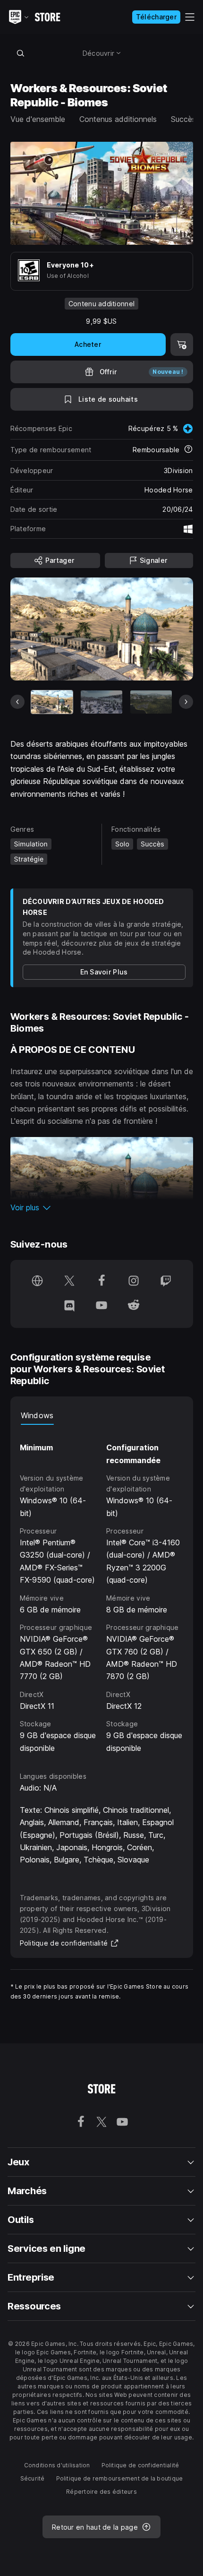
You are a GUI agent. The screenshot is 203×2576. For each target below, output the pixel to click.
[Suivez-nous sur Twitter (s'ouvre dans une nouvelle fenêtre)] (69, 1282)
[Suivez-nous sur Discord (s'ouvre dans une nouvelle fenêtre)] (69, 1306)
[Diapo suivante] (186, 702)
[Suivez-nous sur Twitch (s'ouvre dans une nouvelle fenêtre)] (166, 1282)
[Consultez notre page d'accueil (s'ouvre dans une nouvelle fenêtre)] (37, 1282)
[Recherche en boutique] (21, 53)
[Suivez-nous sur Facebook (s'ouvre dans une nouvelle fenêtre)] (101, 1282)
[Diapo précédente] (17, 702)
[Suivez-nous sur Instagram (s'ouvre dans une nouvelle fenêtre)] (134, 1282)
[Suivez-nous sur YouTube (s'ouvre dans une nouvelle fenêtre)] (101, 1306)
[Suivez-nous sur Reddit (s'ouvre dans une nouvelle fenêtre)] (134, 1306)
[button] (102, 1207)
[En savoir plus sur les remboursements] (188, 450)
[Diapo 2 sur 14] (101, 702)
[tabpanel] (102, 1590)
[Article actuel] (52, 702)
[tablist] (102, 1415)
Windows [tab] (37, 1415)
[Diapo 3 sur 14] (151, 702)
